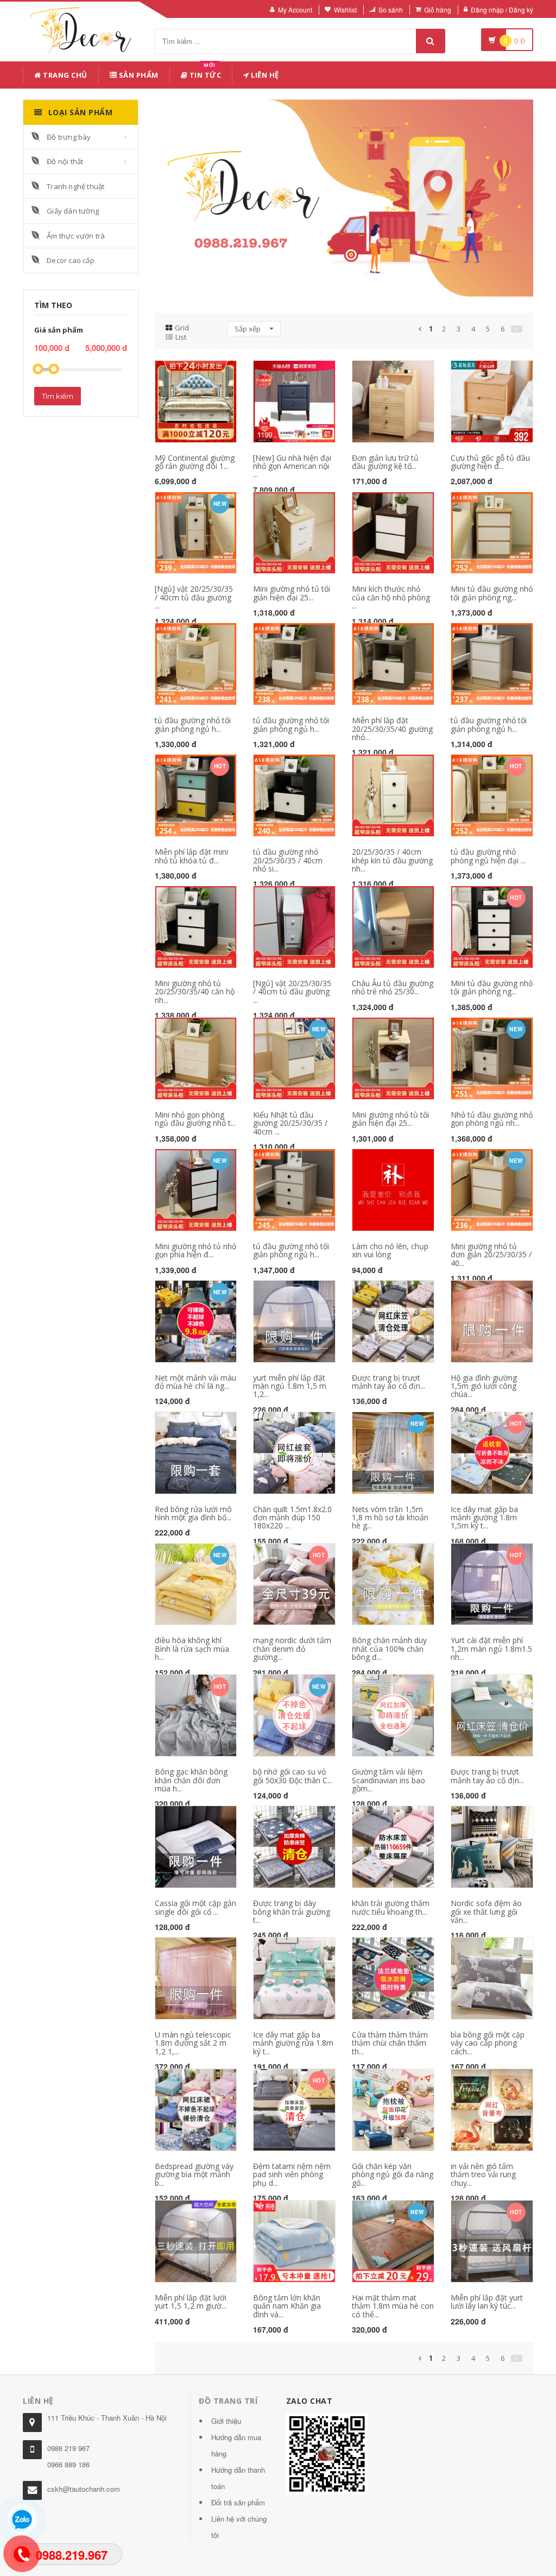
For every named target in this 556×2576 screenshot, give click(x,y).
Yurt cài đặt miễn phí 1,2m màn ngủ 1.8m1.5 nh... (491, 1649)
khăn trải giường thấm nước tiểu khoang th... (391, 1907)
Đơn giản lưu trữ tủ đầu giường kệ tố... (385, 462)
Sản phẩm (138, 75)
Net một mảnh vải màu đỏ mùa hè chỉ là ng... (195, 1382)
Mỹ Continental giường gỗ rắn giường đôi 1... (195, 462)
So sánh (391, 10)
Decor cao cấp (71, 260)
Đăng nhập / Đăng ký (502, 10)
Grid (182, 328)
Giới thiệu (226, 2421)
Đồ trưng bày (69, 137)
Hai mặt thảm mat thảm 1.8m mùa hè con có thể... (393, 2306)
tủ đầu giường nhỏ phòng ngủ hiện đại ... (488, 856)
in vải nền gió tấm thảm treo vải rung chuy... (483, 2174)
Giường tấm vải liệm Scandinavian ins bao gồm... (388, 1780)
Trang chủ (64, 75)
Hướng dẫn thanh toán (238, 2478)
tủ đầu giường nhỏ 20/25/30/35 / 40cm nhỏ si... (288, 860)
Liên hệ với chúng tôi (239, 2527)
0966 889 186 (68, 2464)
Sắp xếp (248, 329)
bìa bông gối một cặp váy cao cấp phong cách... (488, 2043)
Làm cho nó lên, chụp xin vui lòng (390, 1250)
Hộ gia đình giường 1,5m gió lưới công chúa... (484, 1386)
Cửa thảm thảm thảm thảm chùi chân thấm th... (390, 2043)
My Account (295, 10)
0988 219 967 (68, 2448)
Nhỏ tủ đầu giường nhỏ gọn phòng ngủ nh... (492, 1119)
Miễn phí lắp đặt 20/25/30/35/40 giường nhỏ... (392, 729)
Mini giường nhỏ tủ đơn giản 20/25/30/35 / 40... (491, 1255)
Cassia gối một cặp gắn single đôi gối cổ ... (195, 1907)
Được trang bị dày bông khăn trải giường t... (292, 1911)
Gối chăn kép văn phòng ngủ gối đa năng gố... (393, 2174)
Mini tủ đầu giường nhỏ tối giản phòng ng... (492, 593)
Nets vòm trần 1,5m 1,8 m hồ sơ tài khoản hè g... (390, 1518)
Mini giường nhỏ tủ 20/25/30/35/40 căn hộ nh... (195, 992)
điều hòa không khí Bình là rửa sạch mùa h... (192, 1649)
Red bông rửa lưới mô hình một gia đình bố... (193, 1513)
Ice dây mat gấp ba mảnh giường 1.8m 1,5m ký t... (484, 1518)
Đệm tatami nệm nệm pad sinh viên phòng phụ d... (292, 2174)
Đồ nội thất (65, 161)
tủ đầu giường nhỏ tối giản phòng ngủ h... (193, 724)
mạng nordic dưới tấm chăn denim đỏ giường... (292, 1649)
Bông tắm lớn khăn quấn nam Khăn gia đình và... (287, 2306)
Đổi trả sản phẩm (238, 2502)
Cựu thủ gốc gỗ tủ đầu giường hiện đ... (490, 462)
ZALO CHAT (309, 2401)
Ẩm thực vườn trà (76, 236)
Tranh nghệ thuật (75, 186)
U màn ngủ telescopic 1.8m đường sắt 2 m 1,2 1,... (193, 2043)
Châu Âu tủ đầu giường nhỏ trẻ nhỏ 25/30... (393, 987)
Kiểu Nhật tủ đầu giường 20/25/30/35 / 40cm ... (290, 1123)
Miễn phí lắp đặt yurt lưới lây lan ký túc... (487, 2302)
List (181, 337)
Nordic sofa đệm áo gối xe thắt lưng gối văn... (486, 1911)
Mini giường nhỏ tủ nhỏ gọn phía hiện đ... (195, 1250)
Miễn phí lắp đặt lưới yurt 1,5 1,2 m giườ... (191, 2302)
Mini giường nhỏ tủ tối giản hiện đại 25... (292, 593)
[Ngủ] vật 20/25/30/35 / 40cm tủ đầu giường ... (194, 597)
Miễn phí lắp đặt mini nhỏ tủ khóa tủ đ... (191, 856)
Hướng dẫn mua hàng (236, 2445)
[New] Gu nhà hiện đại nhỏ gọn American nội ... (292, 466)
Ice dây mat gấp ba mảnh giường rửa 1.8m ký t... (293, 2043)
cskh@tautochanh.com (84, 2489)
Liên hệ (264, 75)
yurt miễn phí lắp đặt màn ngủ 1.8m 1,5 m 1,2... (290, 1386)
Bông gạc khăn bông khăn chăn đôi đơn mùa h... (191, 1780)
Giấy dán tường (73, 211)
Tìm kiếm (58, 396)
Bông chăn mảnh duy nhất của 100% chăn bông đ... (389, 1649)
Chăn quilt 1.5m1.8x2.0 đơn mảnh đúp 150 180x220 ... (292, 1518)
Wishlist (345, 10)
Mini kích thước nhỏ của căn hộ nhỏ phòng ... (391, 597)
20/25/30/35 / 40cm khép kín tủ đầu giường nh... (392, 860)
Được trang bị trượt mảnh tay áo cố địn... (388, 1382)
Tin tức (204, 73)
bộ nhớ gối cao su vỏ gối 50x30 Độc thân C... (293, 1776)
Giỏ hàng (438, 10)
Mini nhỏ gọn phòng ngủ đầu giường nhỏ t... (195, 1119)
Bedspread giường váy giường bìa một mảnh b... (194, 2174)
